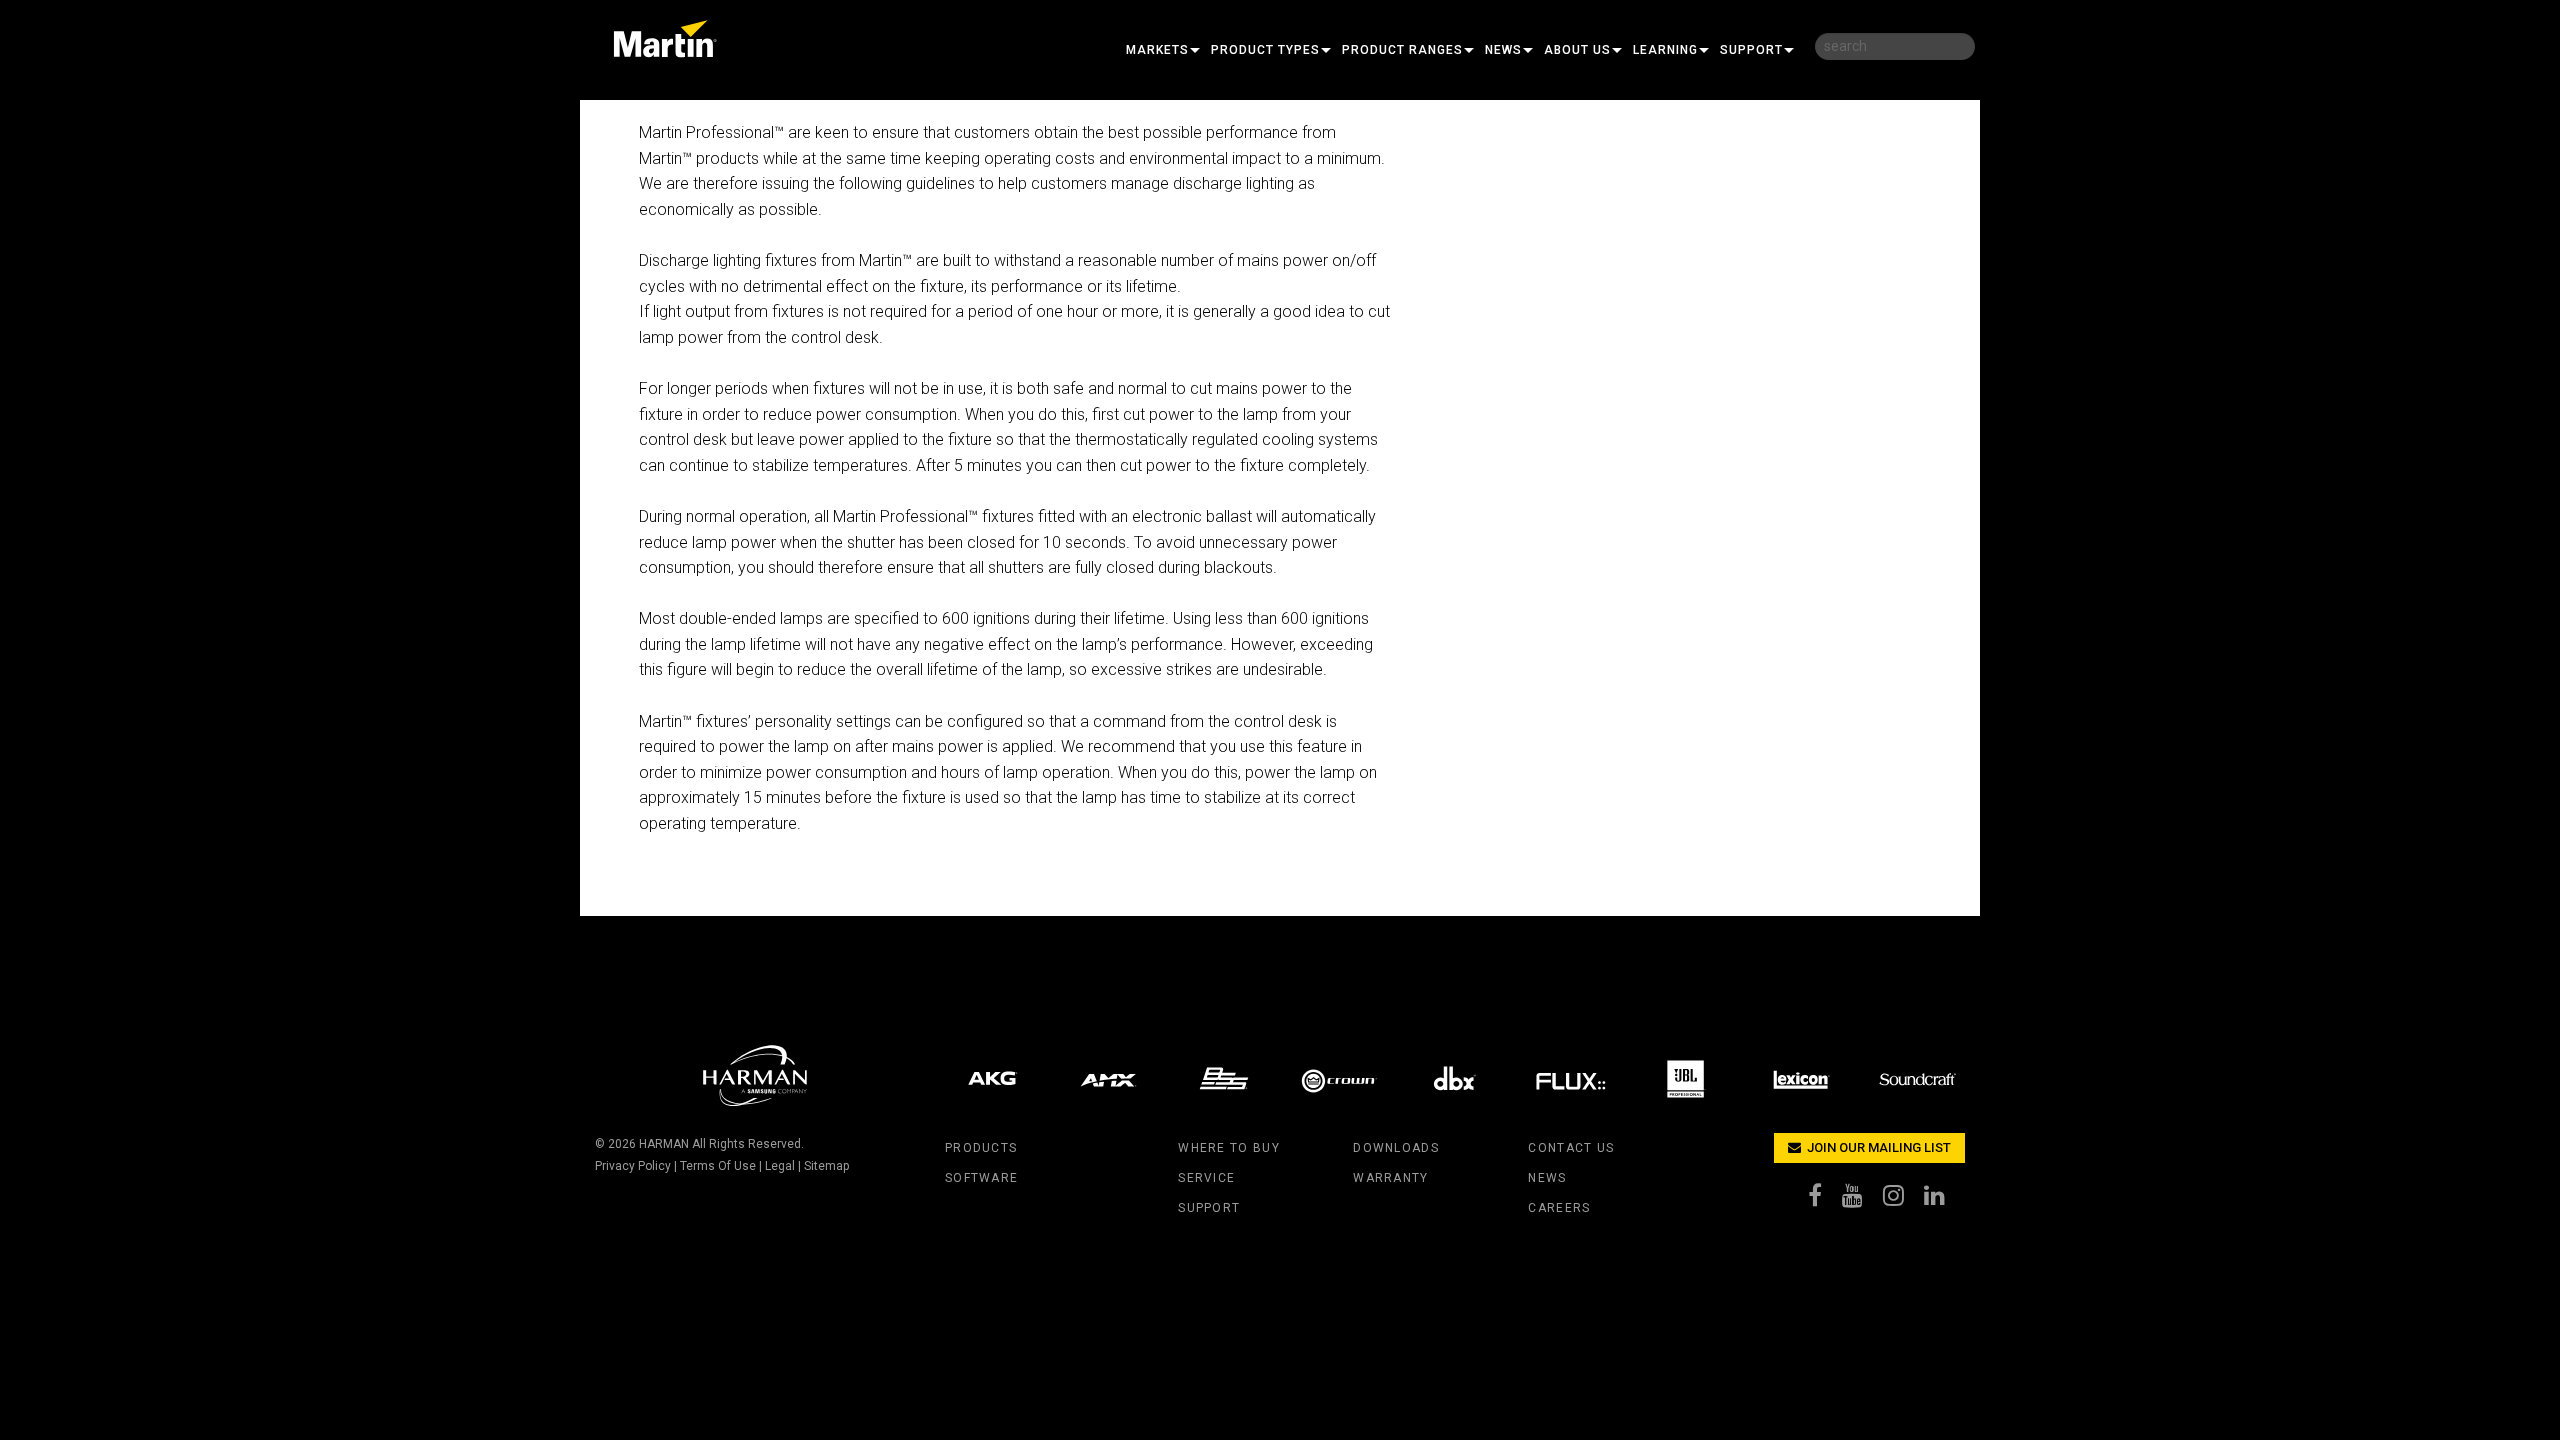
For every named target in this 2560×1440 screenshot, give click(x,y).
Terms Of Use (718, 1166)
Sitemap (826, 1166)
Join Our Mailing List (1877, 1147)
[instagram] (1903, 1200)
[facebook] (1825, 1200)
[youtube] (1862, 1200)
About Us (1577, 50)
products (981, 1148)
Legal (780, 1166)
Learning (1665, 50)
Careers (1559, 1208)
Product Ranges (1402, 50)
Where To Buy (1228, 1148)
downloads (1396, 1148)
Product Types (1265, 50)
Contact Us (1571, 1148)
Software (981, 1178)
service (1206, 1178)
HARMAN (664, 1144)
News (1503, 50)
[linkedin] (1944, 1200)
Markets (1157, 50)
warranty (1390, 1178)
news (1547, 1178)
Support (1751, 50)
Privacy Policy (633, 1166)
